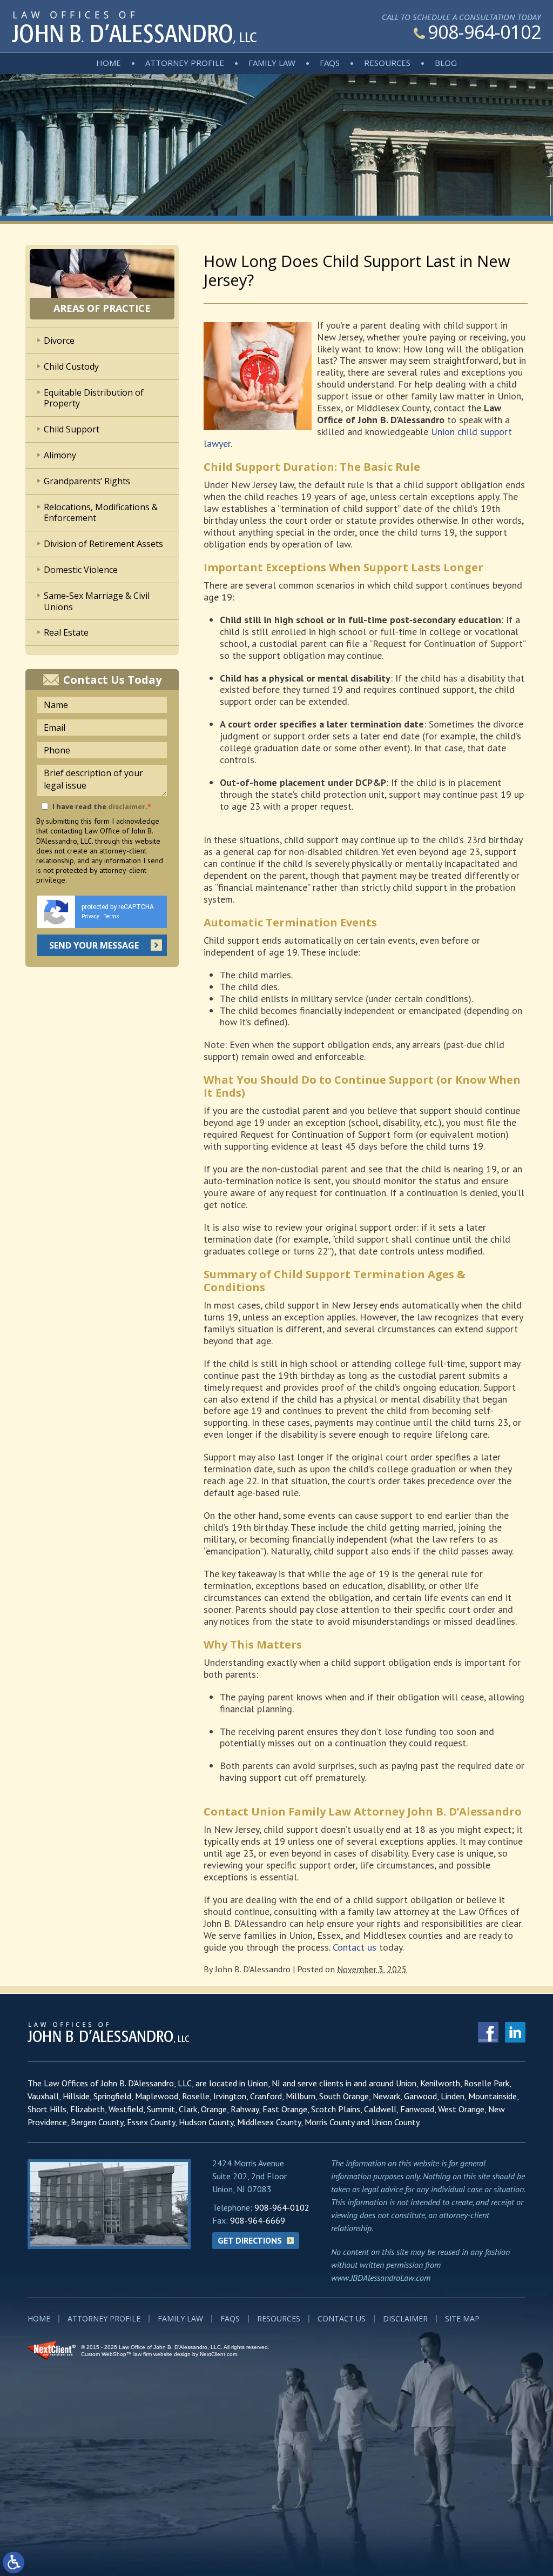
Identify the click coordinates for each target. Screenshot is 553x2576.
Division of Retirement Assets (103, 544)
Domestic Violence (81, 570)
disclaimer (127, 806)
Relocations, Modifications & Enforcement (101, 513)
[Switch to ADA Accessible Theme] (14, 2562)
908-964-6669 (258, 2220)
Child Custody (71, 366)
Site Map (462, 2318)
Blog (446, 63)
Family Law (272, 63)
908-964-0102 (484, 32)
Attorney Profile (185, 63)
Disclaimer (405, 2318)
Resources (387, 63)
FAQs (330, 63)
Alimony (60, 455)
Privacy (90, 916)
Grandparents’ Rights (87, 481)
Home (109, 63)
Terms (112, 916)
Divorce (59, 341)
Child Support (72, 429)
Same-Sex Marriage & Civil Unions (97, 601)
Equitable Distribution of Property (94, 398)
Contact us (355, 1947)
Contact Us (342, 2318)
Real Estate (66, 632)
